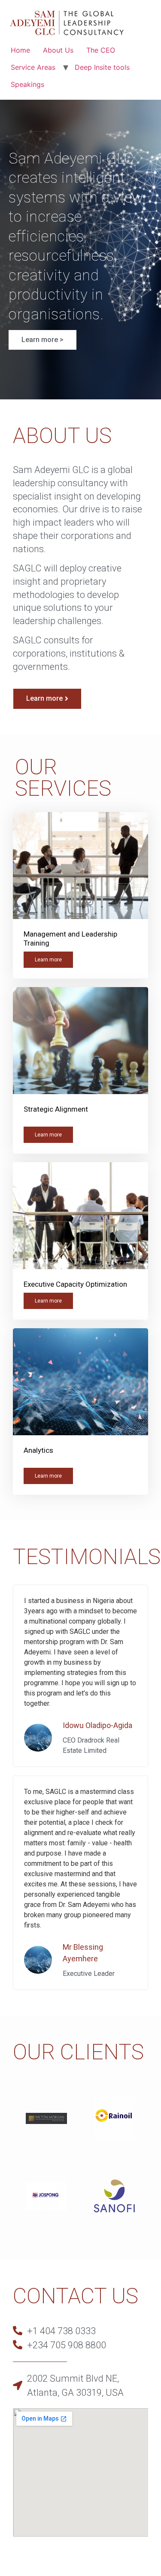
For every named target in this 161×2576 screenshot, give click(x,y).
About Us (58, 50)
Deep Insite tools (102, 67)
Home (20, 50)
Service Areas (33, 67)
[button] (43, 340)
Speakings (27, 84)
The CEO (101, 50)
